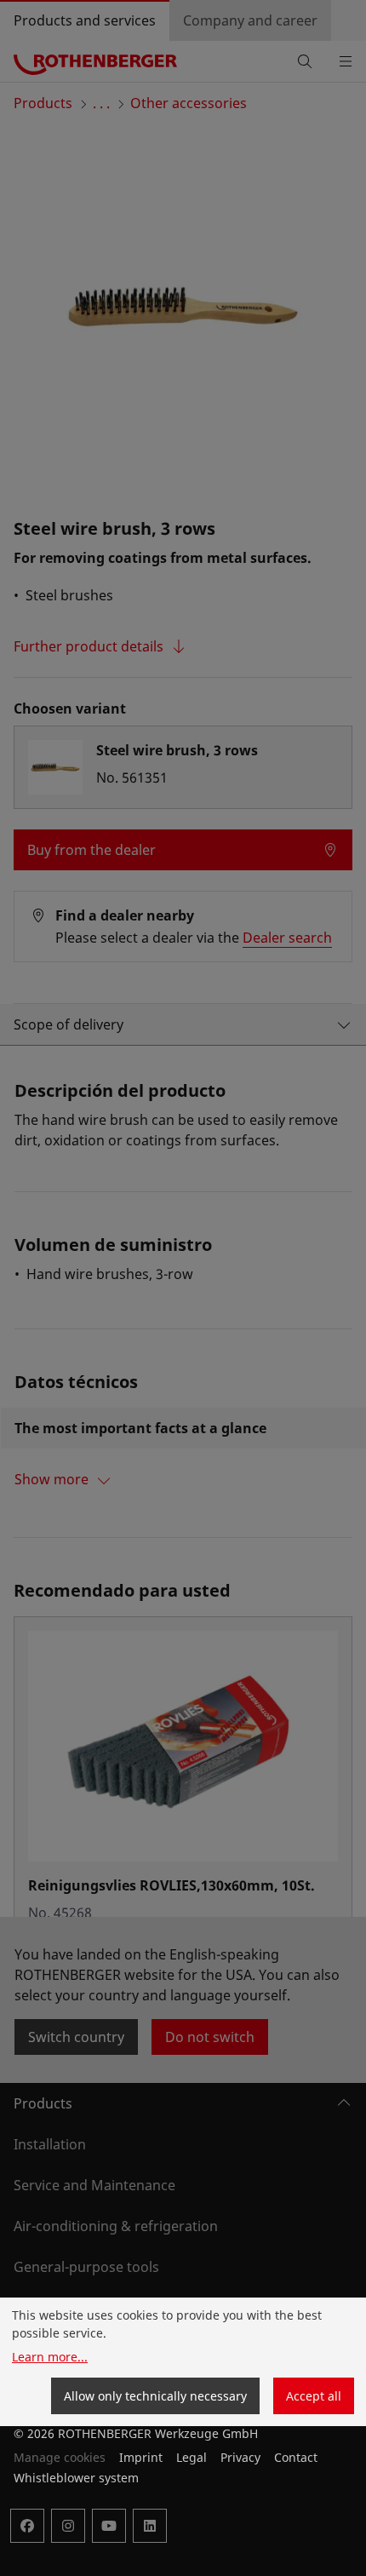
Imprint (141, 2457)
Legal (192, 2457)
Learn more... (50, 2357)
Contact (296, 2457)
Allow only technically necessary (155, 2396)
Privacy (240, 2457)
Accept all (314, 2396)
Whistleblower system (76, 2478)
